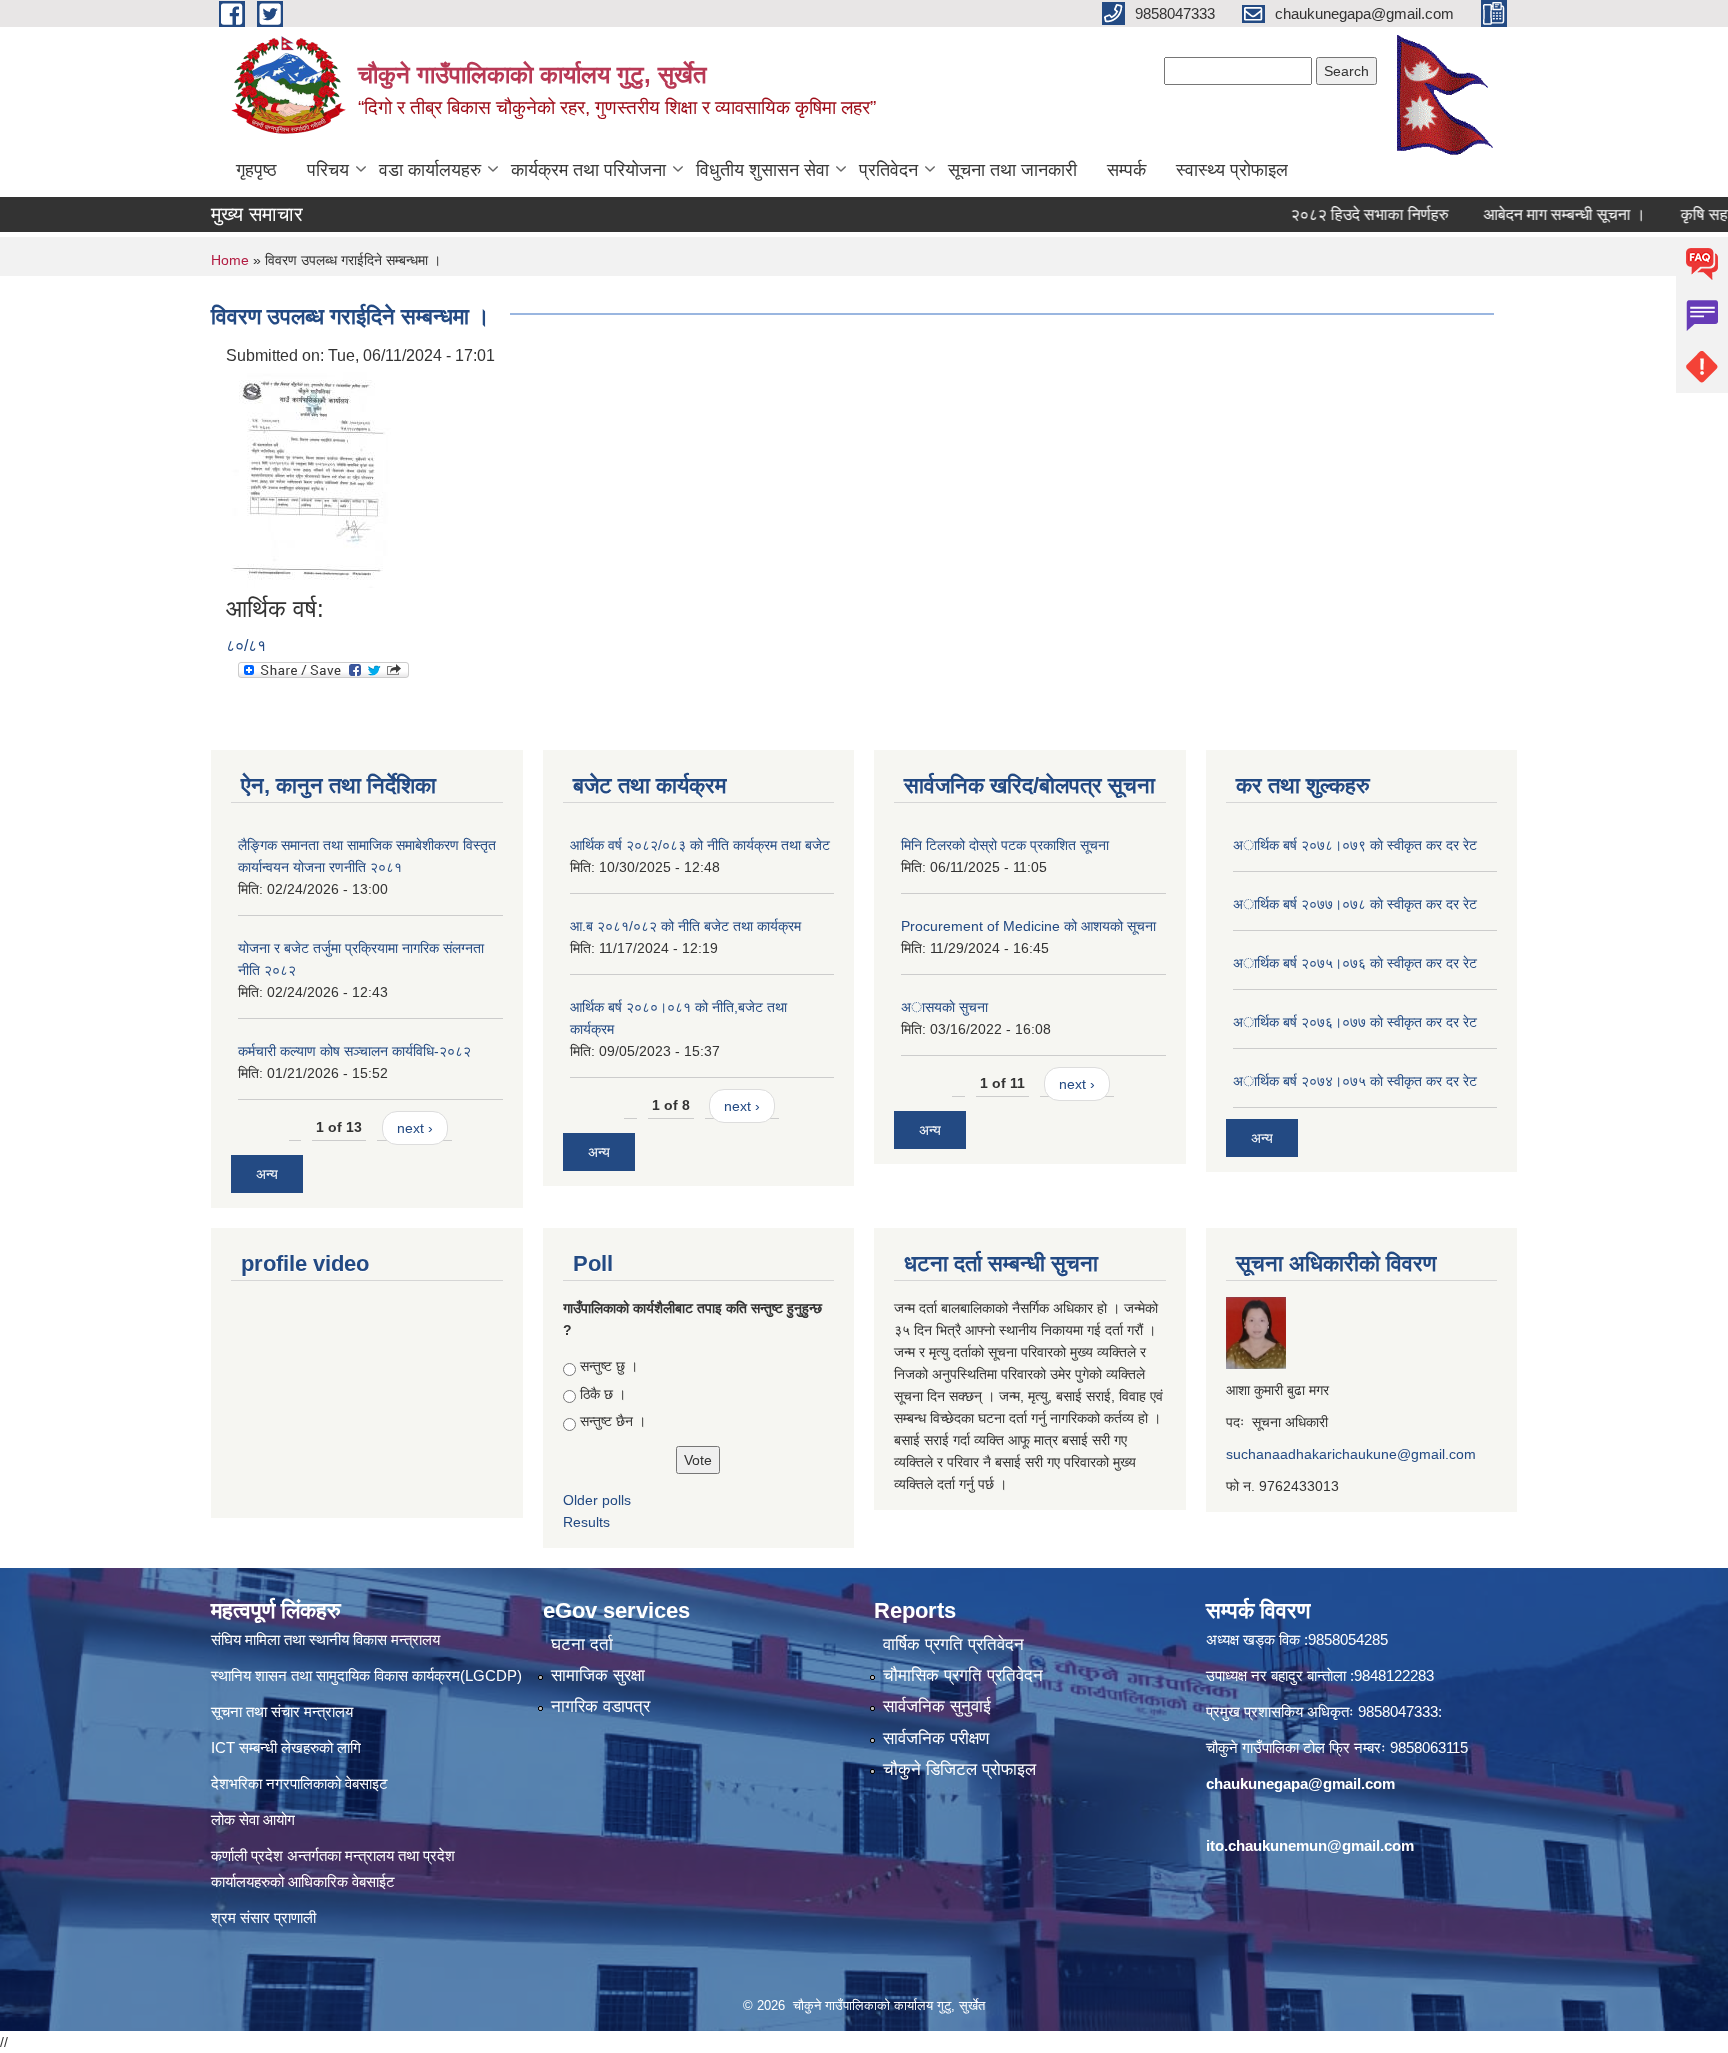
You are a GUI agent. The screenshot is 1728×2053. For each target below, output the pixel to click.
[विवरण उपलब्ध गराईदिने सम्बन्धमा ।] (311, 480)
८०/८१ (246, 645)
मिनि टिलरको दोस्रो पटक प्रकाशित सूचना (1005, 845)
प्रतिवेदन (888, 170)
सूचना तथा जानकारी (1012, 170)
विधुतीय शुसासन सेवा (762, 170)
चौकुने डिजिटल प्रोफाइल (959, 1769)
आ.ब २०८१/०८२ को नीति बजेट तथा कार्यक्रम (685, 926)
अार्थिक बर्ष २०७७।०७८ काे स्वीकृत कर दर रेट (1355, 904)
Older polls (597, 1500)
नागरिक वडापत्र (600, 1706)
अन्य (267, 1174)
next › (415, 1128)
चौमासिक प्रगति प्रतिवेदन (963, 1675)
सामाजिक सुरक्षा (598, 1675)
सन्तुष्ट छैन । (613, 1421)
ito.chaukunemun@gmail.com (1310, 1845)
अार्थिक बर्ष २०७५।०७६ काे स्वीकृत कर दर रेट (1355, 963)
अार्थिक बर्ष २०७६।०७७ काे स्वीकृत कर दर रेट (1355, 1022)
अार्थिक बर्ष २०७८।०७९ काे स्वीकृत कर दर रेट (1355, 845)
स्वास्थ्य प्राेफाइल (1232, 170)
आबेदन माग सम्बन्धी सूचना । (1527, 214)
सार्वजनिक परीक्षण (936, 1738)
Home (230, 260)
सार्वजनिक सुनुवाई (937, 1706)
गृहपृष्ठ (256, 170)
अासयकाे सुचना (944, 1007)
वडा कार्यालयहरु (430, 170)
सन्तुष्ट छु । (609, 1366)
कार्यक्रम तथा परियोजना (588, 170)
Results (586, 1522)
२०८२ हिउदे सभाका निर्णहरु (1332, 214)
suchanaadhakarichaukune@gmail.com (1351, 1454)
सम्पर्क (1126, 170)
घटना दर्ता (582, 1644)
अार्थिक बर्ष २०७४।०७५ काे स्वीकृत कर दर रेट (1355, 1081)
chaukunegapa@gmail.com (1300, 1783)
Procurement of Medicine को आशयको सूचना (1028, 926)
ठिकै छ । (603, 1394)
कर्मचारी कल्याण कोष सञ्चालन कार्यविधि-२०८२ (354, 1051)
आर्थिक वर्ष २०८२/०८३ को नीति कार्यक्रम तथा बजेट (700, 845)
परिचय (328, 170)
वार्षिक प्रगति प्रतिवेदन (953, 1644)
